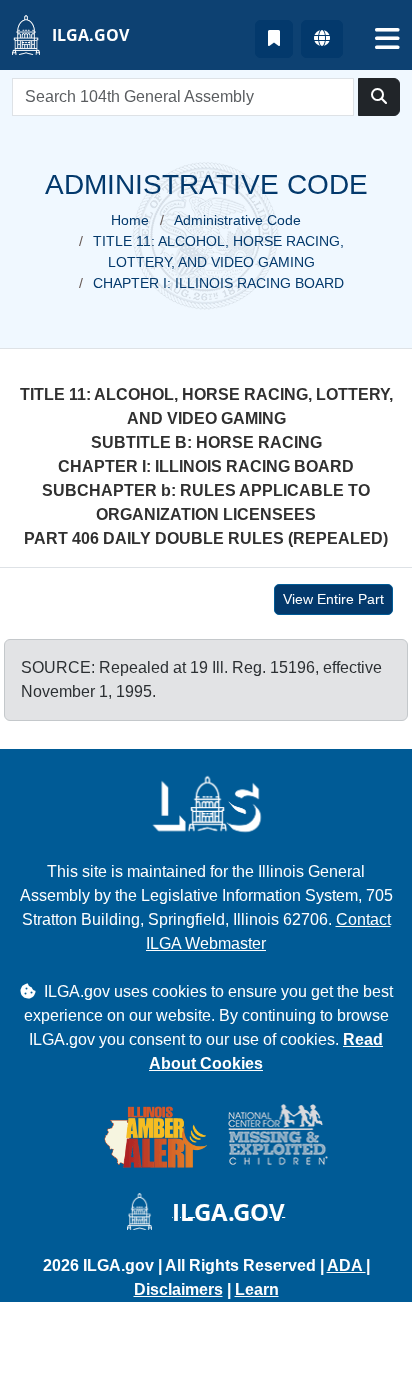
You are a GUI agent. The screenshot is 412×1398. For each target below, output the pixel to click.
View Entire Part (333, 599)
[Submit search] (379, 97)
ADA (346, 1265)
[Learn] (274, 39)
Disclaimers (178, 1289)
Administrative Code (237, 220)
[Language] (322, 39)
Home (130, 220)
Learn (257, 1289)
